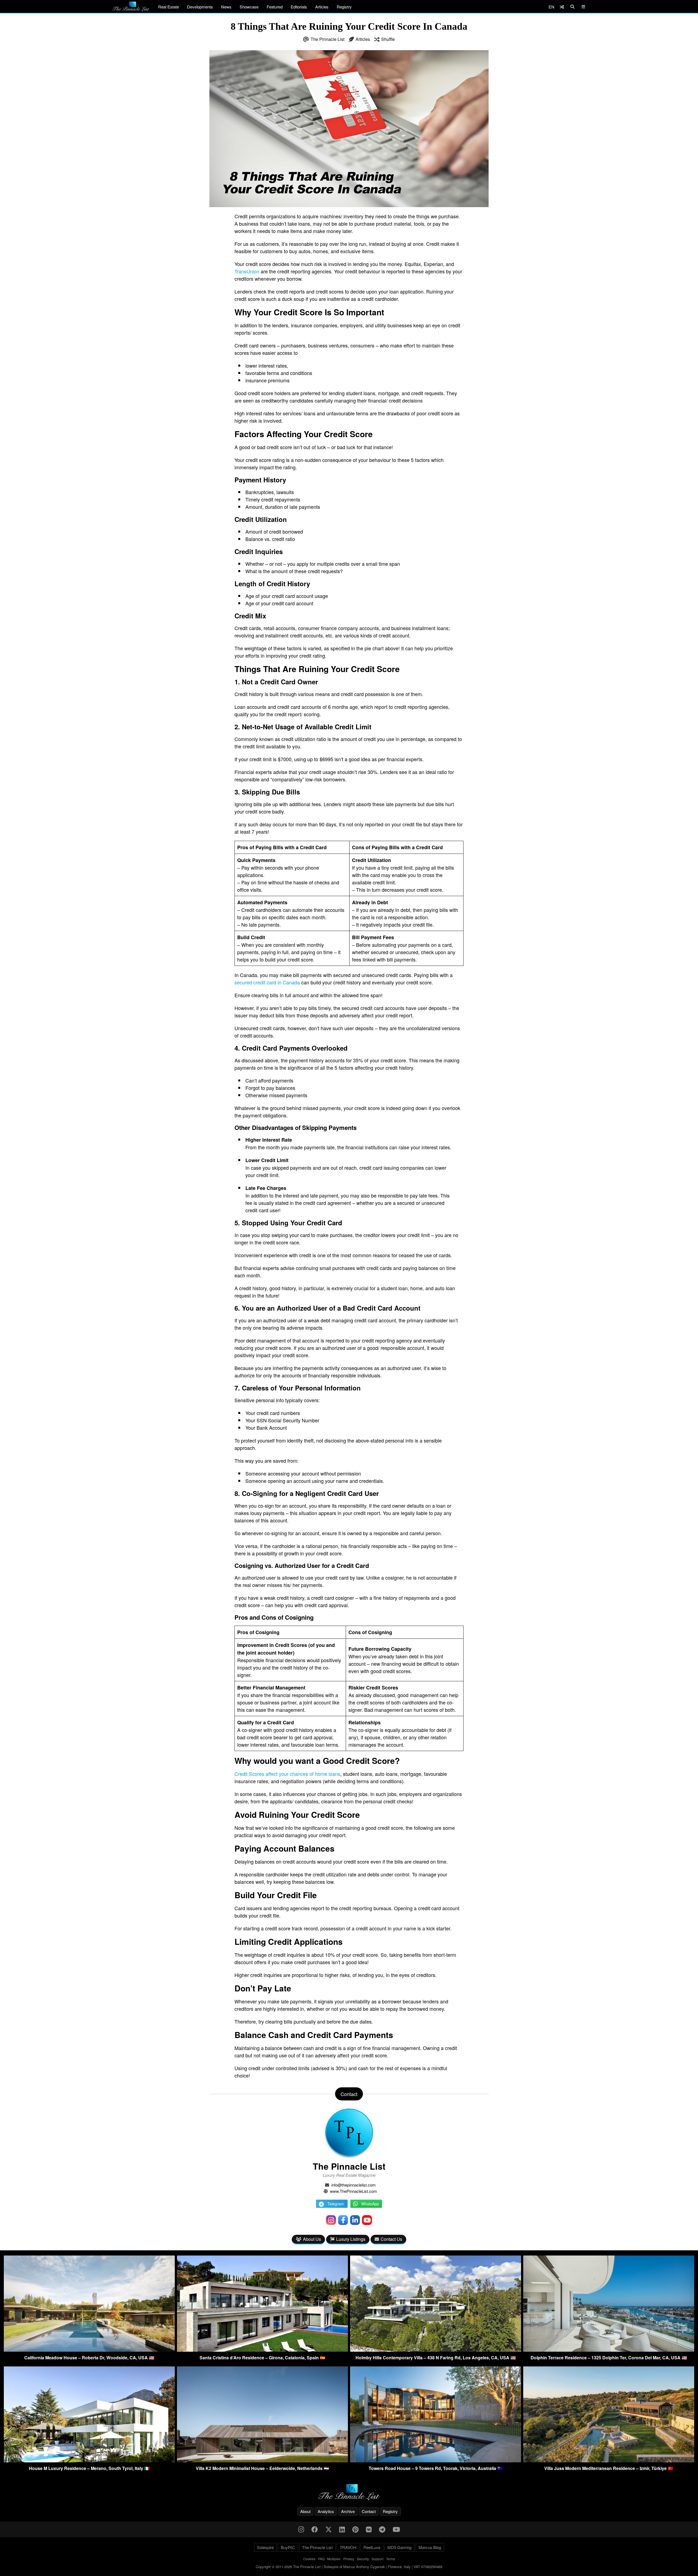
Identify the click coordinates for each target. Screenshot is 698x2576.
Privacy (349, 2559)
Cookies (309, 2559)
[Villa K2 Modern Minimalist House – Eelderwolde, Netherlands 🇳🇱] (262, 2461)
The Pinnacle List (327, 39)
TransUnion (247, 271)
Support (377, 2559)
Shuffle (388, 39)
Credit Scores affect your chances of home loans (287, 1774)
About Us (312, 2239)
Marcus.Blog (430, 2547)
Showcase (249, 7)
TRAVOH (348, 2547)
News (226, 7)
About (305, 2511)
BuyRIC (288, 2547)
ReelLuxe (372, 2547)
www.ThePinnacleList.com (353, 2191)
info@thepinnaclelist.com (353, 2185)
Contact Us (391, 2239)
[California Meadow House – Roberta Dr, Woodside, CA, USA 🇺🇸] (89, 2350)
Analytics (326, 2511)
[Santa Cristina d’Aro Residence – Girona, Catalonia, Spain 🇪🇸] (262, 2350)
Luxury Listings (351, 2239)
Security (363, 2559)
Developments (200, 7)
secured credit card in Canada (267, 982)
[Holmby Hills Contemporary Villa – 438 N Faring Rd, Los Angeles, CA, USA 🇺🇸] (436, 2350)
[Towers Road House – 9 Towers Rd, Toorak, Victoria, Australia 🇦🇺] (436, 2461)
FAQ (321, 2559)
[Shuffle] (562, 7)
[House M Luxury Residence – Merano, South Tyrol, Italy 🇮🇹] (89, 2461)
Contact (369, 2511)
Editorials (299, 7)
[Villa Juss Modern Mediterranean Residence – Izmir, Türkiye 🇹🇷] (609, 2461)
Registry (344, 7)
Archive (348, 2511)
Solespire (265, 2547)
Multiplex (334, 2559)
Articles (322, 7)
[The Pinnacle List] (349, 2492)
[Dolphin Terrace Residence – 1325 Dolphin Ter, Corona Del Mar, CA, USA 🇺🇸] (609, 2350)
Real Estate (169, 7)
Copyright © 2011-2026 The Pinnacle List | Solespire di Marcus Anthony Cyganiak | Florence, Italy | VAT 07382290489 (349, 2567)
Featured (275, 7)
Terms (391, 2559)
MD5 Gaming (399, 2547)
